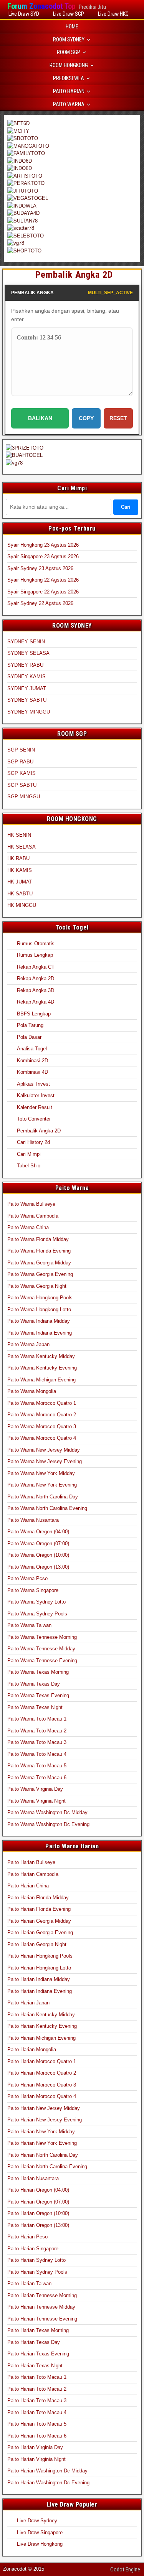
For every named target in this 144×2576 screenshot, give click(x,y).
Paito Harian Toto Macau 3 (37, 2400)
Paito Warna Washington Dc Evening (48, 1824)
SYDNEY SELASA (28, 653)
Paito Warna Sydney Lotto (36, 1602)
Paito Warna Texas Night (35, 1707)
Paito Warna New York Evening (42, 1485)
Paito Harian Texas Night (35, 2366)
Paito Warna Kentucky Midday (41, 1356)
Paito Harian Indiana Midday (39, 1979)
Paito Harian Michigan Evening (41, 2038)
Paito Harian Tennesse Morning (42, 2295)
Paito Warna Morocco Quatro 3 (42, 1426)
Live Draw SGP (69, 14)
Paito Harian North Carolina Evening (47, 2166)
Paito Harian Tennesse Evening (42, 2319)
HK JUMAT (20, 882)
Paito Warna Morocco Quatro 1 (42, 1403)
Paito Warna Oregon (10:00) (38, 1555)
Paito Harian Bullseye (31, 1862)
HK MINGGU (22, 905)
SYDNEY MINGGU (29, 712)
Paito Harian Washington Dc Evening (48, 2483)
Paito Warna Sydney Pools (37, 1614)
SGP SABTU (22, 785)
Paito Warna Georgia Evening (40, 1274)
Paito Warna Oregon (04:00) (38, 1532)
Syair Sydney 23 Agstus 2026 (40, 568)
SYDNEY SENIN (26, 642)
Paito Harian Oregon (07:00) (38, 2202)
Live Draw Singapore (40, 2532)
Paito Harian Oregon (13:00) (38, 2225)
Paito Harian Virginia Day (35, 2447)
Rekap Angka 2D (36, 978)
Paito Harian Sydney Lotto (36, 2260)
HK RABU (18, 858)
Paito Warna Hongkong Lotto (39, 1309)
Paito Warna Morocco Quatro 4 (42, 1438)
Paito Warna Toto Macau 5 (37, 1766)
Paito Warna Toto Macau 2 (37, 1731)
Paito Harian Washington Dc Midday (47, 2471)
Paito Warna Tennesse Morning (42, 1637)
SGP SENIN (21, 750)
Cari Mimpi (29, 1154)
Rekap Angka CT (36, 967)
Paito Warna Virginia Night (36, 1801)
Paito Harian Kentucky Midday (41, 2015)
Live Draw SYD (24, 14)
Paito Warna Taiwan (29, 1625)
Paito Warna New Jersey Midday (44, 1450)
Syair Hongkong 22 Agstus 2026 (43, 580)
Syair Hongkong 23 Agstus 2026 (43, 545)
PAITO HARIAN (69, 91)
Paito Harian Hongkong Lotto (39, 1968)
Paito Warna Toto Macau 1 (37, 1719)
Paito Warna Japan (28, 1344)
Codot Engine (125, 2569)
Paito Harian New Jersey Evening (45, 2120)
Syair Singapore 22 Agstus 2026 (43, 592)
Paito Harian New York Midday (41, 2132)
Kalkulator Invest (36, 1095)
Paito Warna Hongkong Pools (40, 1298)
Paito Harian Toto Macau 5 (37, 2424)
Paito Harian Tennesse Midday (41, 2307)
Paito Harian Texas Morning (38, 2330)
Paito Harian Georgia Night (37, 1944)
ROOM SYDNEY (69, 40)
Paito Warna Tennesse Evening (42, 1660)
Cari (126, 507)
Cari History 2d (33, 1142)
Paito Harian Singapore (33, 2249)
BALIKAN (40, 418)
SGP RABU (20, 762)
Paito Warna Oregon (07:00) (38, 1543)
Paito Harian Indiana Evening (40, 1991)
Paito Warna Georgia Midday (39, 1263)
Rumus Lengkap (35, 955)
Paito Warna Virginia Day (35, 1789)
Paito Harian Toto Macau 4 (37, 2412)
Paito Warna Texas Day (34, 1684)
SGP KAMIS (22, 773)
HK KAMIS (20, 870)
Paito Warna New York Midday (41, 1473)
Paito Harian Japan (28, 2003)
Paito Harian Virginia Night (36, 2459)
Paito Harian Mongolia (32, 2049)
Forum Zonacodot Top (41, 6)
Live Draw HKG (113, 14)
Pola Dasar (29, 1037)
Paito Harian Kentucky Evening (42, 2026)
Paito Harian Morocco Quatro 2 (42, 2073)
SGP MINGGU (24, 797)
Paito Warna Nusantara (33, 1520)
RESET (118, 418)
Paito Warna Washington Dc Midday (47, 1812)
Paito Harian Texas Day (34, 2342)
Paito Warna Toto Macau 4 (37, 1754)
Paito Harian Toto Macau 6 (37, 2436)
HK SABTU (20, 894)
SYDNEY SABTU (27, 700)
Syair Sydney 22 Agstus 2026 (40, 603)
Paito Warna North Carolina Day (43, 1497)
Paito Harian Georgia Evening (40, 1932)
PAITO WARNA (69, 104)
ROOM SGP (69, 52)
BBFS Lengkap (34, 1014)
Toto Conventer (34, 1119)
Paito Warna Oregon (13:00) (38, 1567)
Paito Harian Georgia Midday (39, 1921)
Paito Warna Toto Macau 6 (37, 1777)
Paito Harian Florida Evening (39, 1909)
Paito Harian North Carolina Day (43, 2155)
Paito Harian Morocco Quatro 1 (42, 2061)
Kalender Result (35, 1107)
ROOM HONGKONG (69, 65)
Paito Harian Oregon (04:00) (38, 2190)
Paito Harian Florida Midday (38, 1898)
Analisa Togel (32, 1049)
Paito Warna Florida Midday (38, 1239)
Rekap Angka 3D (36, 990)
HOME (72, 26)
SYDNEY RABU (25, 665)
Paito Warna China (28, 1227)
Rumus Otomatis (36, 944)
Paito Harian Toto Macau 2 (37, 2389)
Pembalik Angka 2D (74, 275)
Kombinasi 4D (32, 1072)
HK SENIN (19, 835)
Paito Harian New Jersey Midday (44, 2108)
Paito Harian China (28, 1886)
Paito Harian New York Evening (42, 2143)
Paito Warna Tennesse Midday (41, 1649)
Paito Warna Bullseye (31, 1204)
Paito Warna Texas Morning (38, 1672)
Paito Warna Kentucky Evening (42, 1368)
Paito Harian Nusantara (33, 2178)
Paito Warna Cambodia (33, 1216)
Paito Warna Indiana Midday (39, 1321)
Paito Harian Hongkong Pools (40, 1956)
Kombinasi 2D (32, 1061)
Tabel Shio (29, 1166)
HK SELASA (22, 847)
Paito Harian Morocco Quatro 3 (42, 2085)
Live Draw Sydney (37, 2521)
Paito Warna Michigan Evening (41, 1380)
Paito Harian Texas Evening (38, 2354)
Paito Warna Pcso (27, 1578)
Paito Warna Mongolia (32, 1391)
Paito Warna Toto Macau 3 (37, 1742)
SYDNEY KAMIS (26, 677)
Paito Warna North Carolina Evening (47, 1508)
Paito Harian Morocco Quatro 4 (42, 2096)
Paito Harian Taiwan (29, 2283)
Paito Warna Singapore (33, 1590)
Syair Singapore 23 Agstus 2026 (43, 556)
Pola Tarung (30, 1025)
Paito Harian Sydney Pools (37, 2272)
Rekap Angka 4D (36, 1002)
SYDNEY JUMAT (27, 688)
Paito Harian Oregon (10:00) (38, 2213)
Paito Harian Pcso (27, 2237)
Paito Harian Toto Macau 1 (37, 2377)
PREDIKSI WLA (69, 78)
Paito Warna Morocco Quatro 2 (42, 1415)
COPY (86, 418)
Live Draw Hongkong (40, 2544)
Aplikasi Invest (33, 1084)
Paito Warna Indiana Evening (40, 1333)
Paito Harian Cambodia (33, 1874)
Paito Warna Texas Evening (38, 1695)
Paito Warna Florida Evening (39, 1251)
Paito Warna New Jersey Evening (45, 1461)
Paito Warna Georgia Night (37, 1286)
